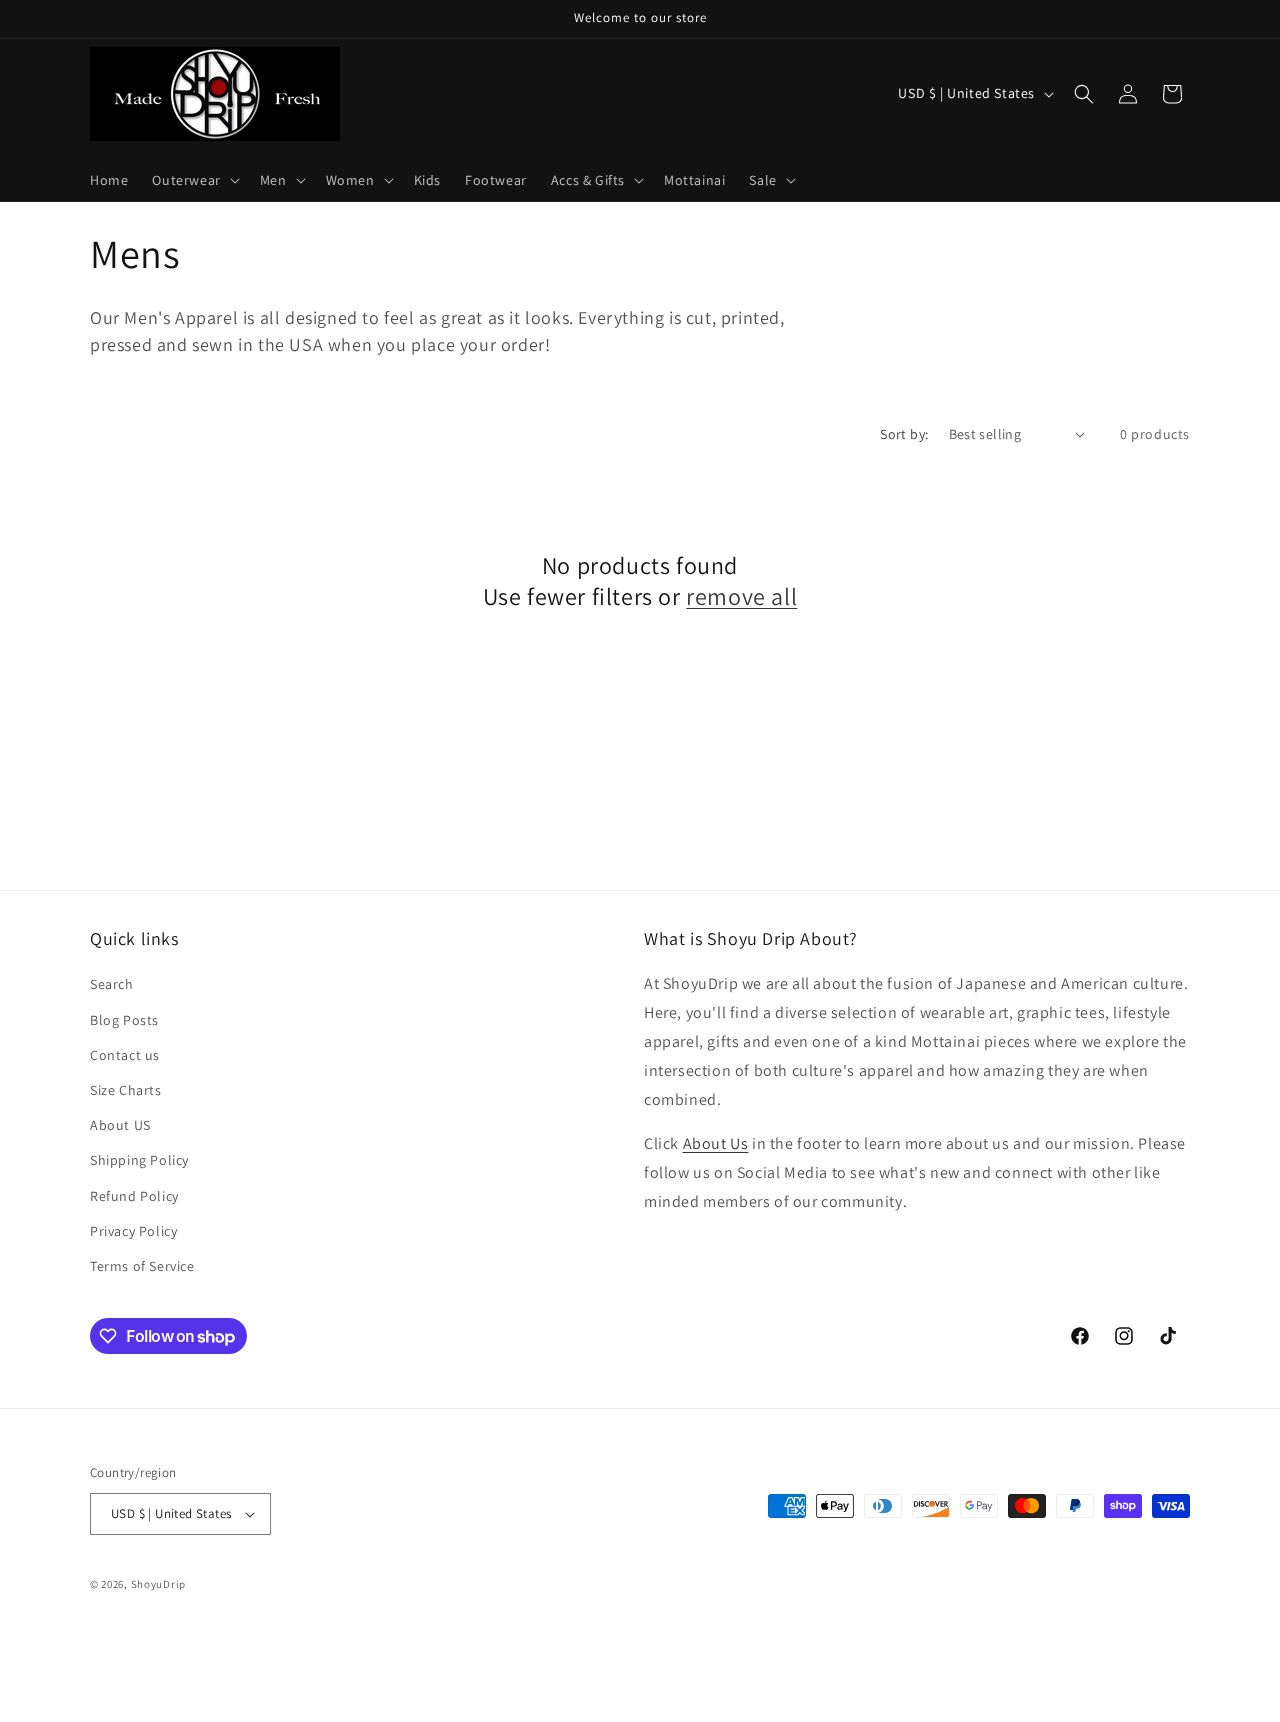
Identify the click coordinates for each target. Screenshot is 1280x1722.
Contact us (125, 1055)
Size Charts (126, 1090)
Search (112, 984)
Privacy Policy (133, 1231)
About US (120, 1125)
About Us (716, 1143)
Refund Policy (134, 1196)
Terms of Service (142, 1266)
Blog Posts (124, 1020)
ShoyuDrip (158, 1584)
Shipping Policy (139, 1160)
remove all (741, 596)
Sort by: (904, 434)
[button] (193, 180)
